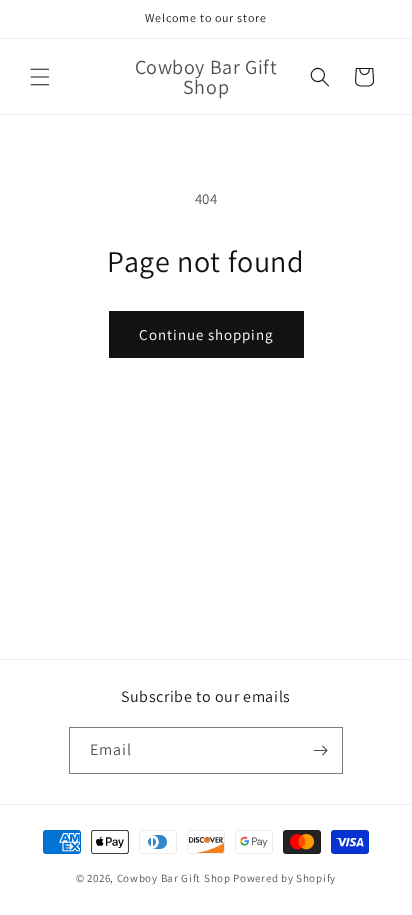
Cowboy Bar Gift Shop (174, 878)
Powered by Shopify (284, 878)
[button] (40, 77)
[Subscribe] (320, 750)
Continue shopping (206, 334)
